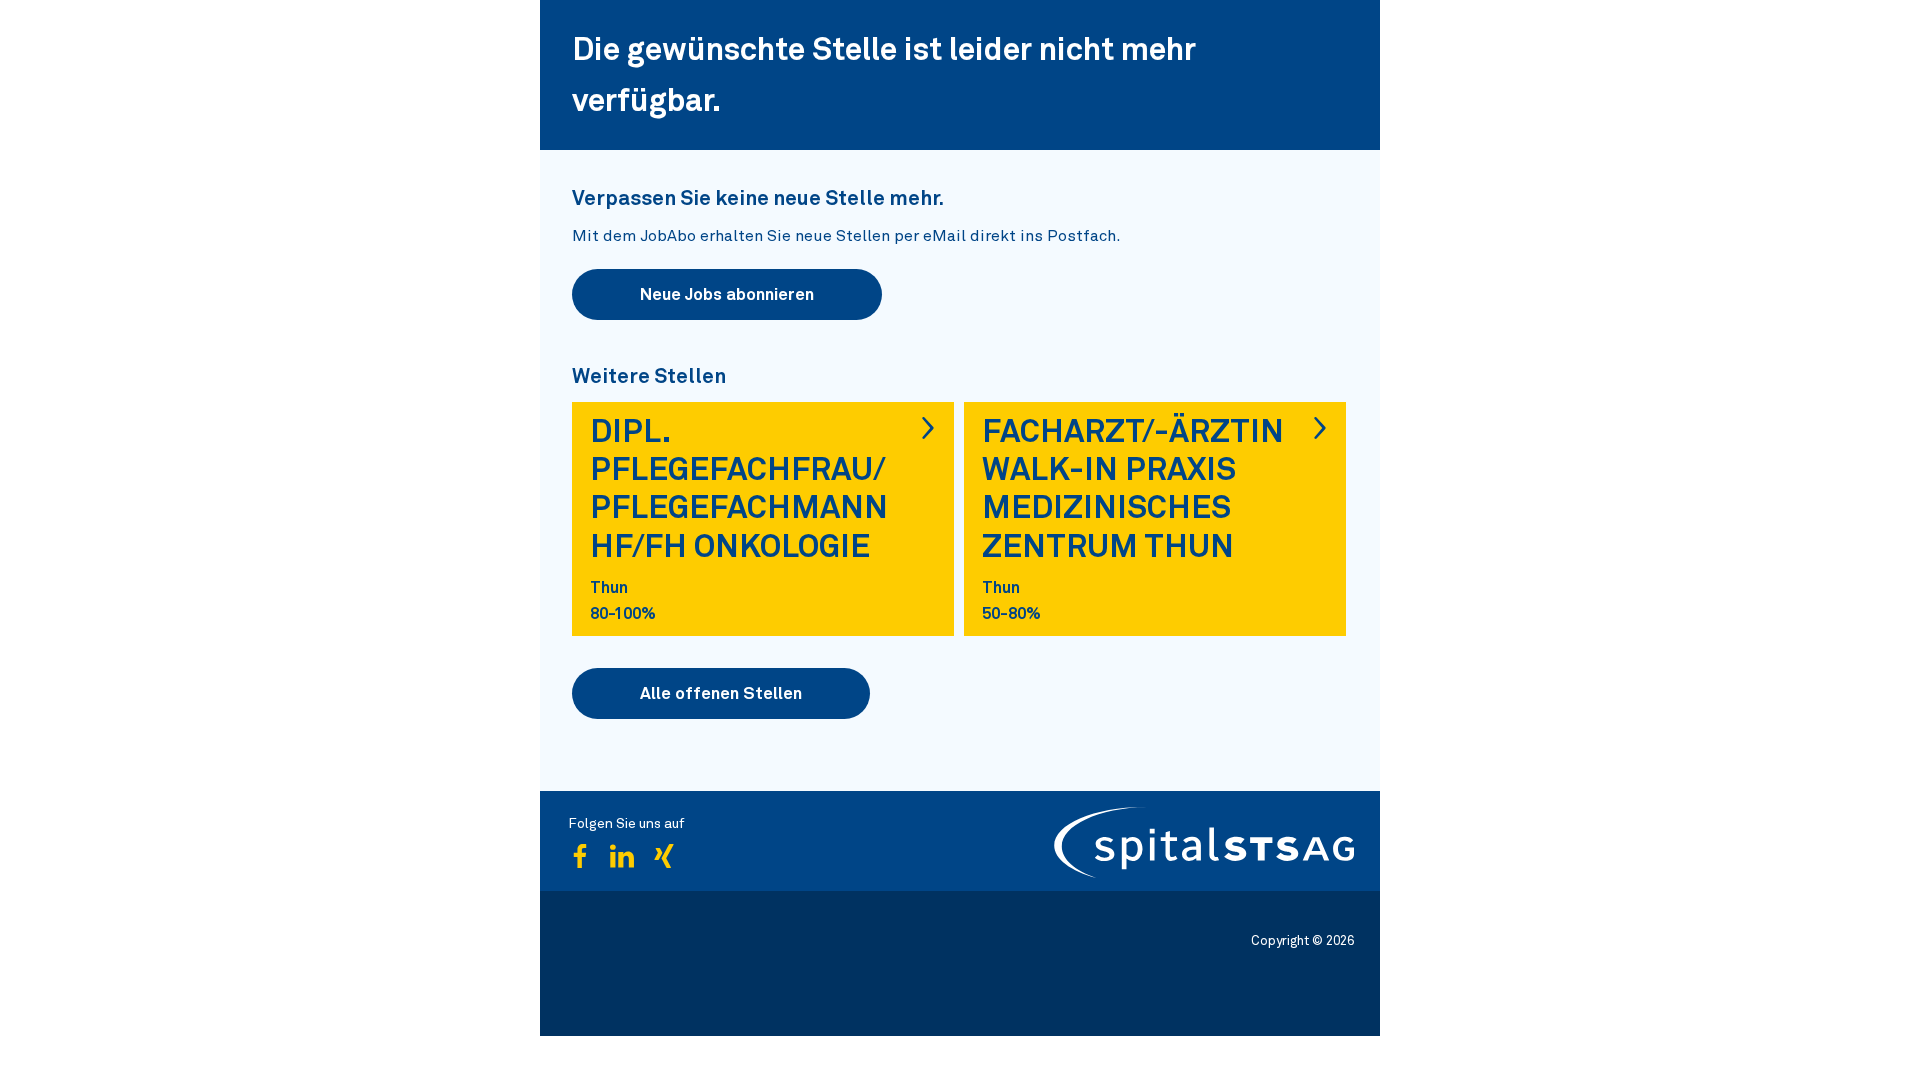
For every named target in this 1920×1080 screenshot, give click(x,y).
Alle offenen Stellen (721, 693)
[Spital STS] (1210, 841)
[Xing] (664, 856)
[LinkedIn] (622, 856)
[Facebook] (580, 856)
